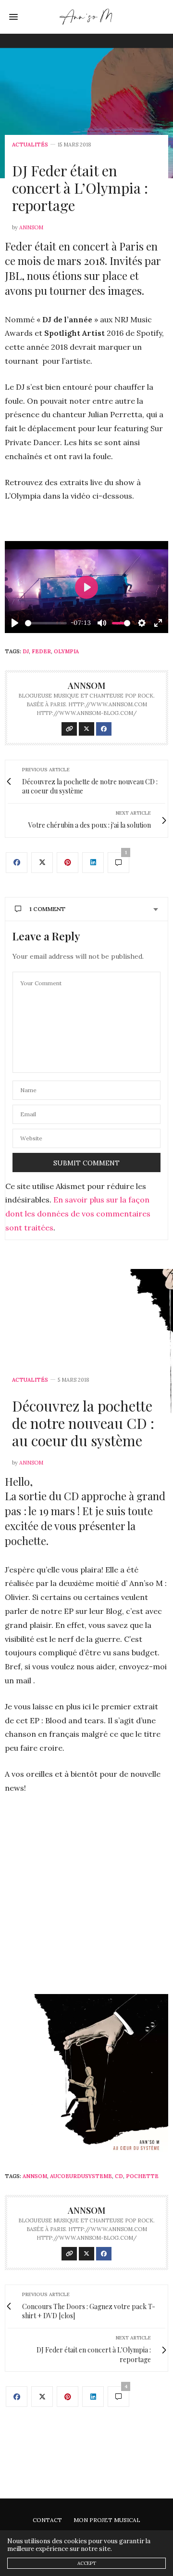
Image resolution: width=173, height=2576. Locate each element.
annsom (31, 227)
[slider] (46, 623)
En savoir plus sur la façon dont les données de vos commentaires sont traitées (78, 1214)
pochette (142, 2176)
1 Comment (47, 909)
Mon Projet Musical (107, 2520)
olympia (66, 651)
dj (26, 651)
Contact (47, 2520)
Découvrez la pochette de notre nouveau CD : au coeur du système (83, 1423)
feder (41, 651)
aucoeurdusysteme (81, 2176)
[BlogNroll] (87, 17)
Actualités (30, 145)
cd (119, 2176)
